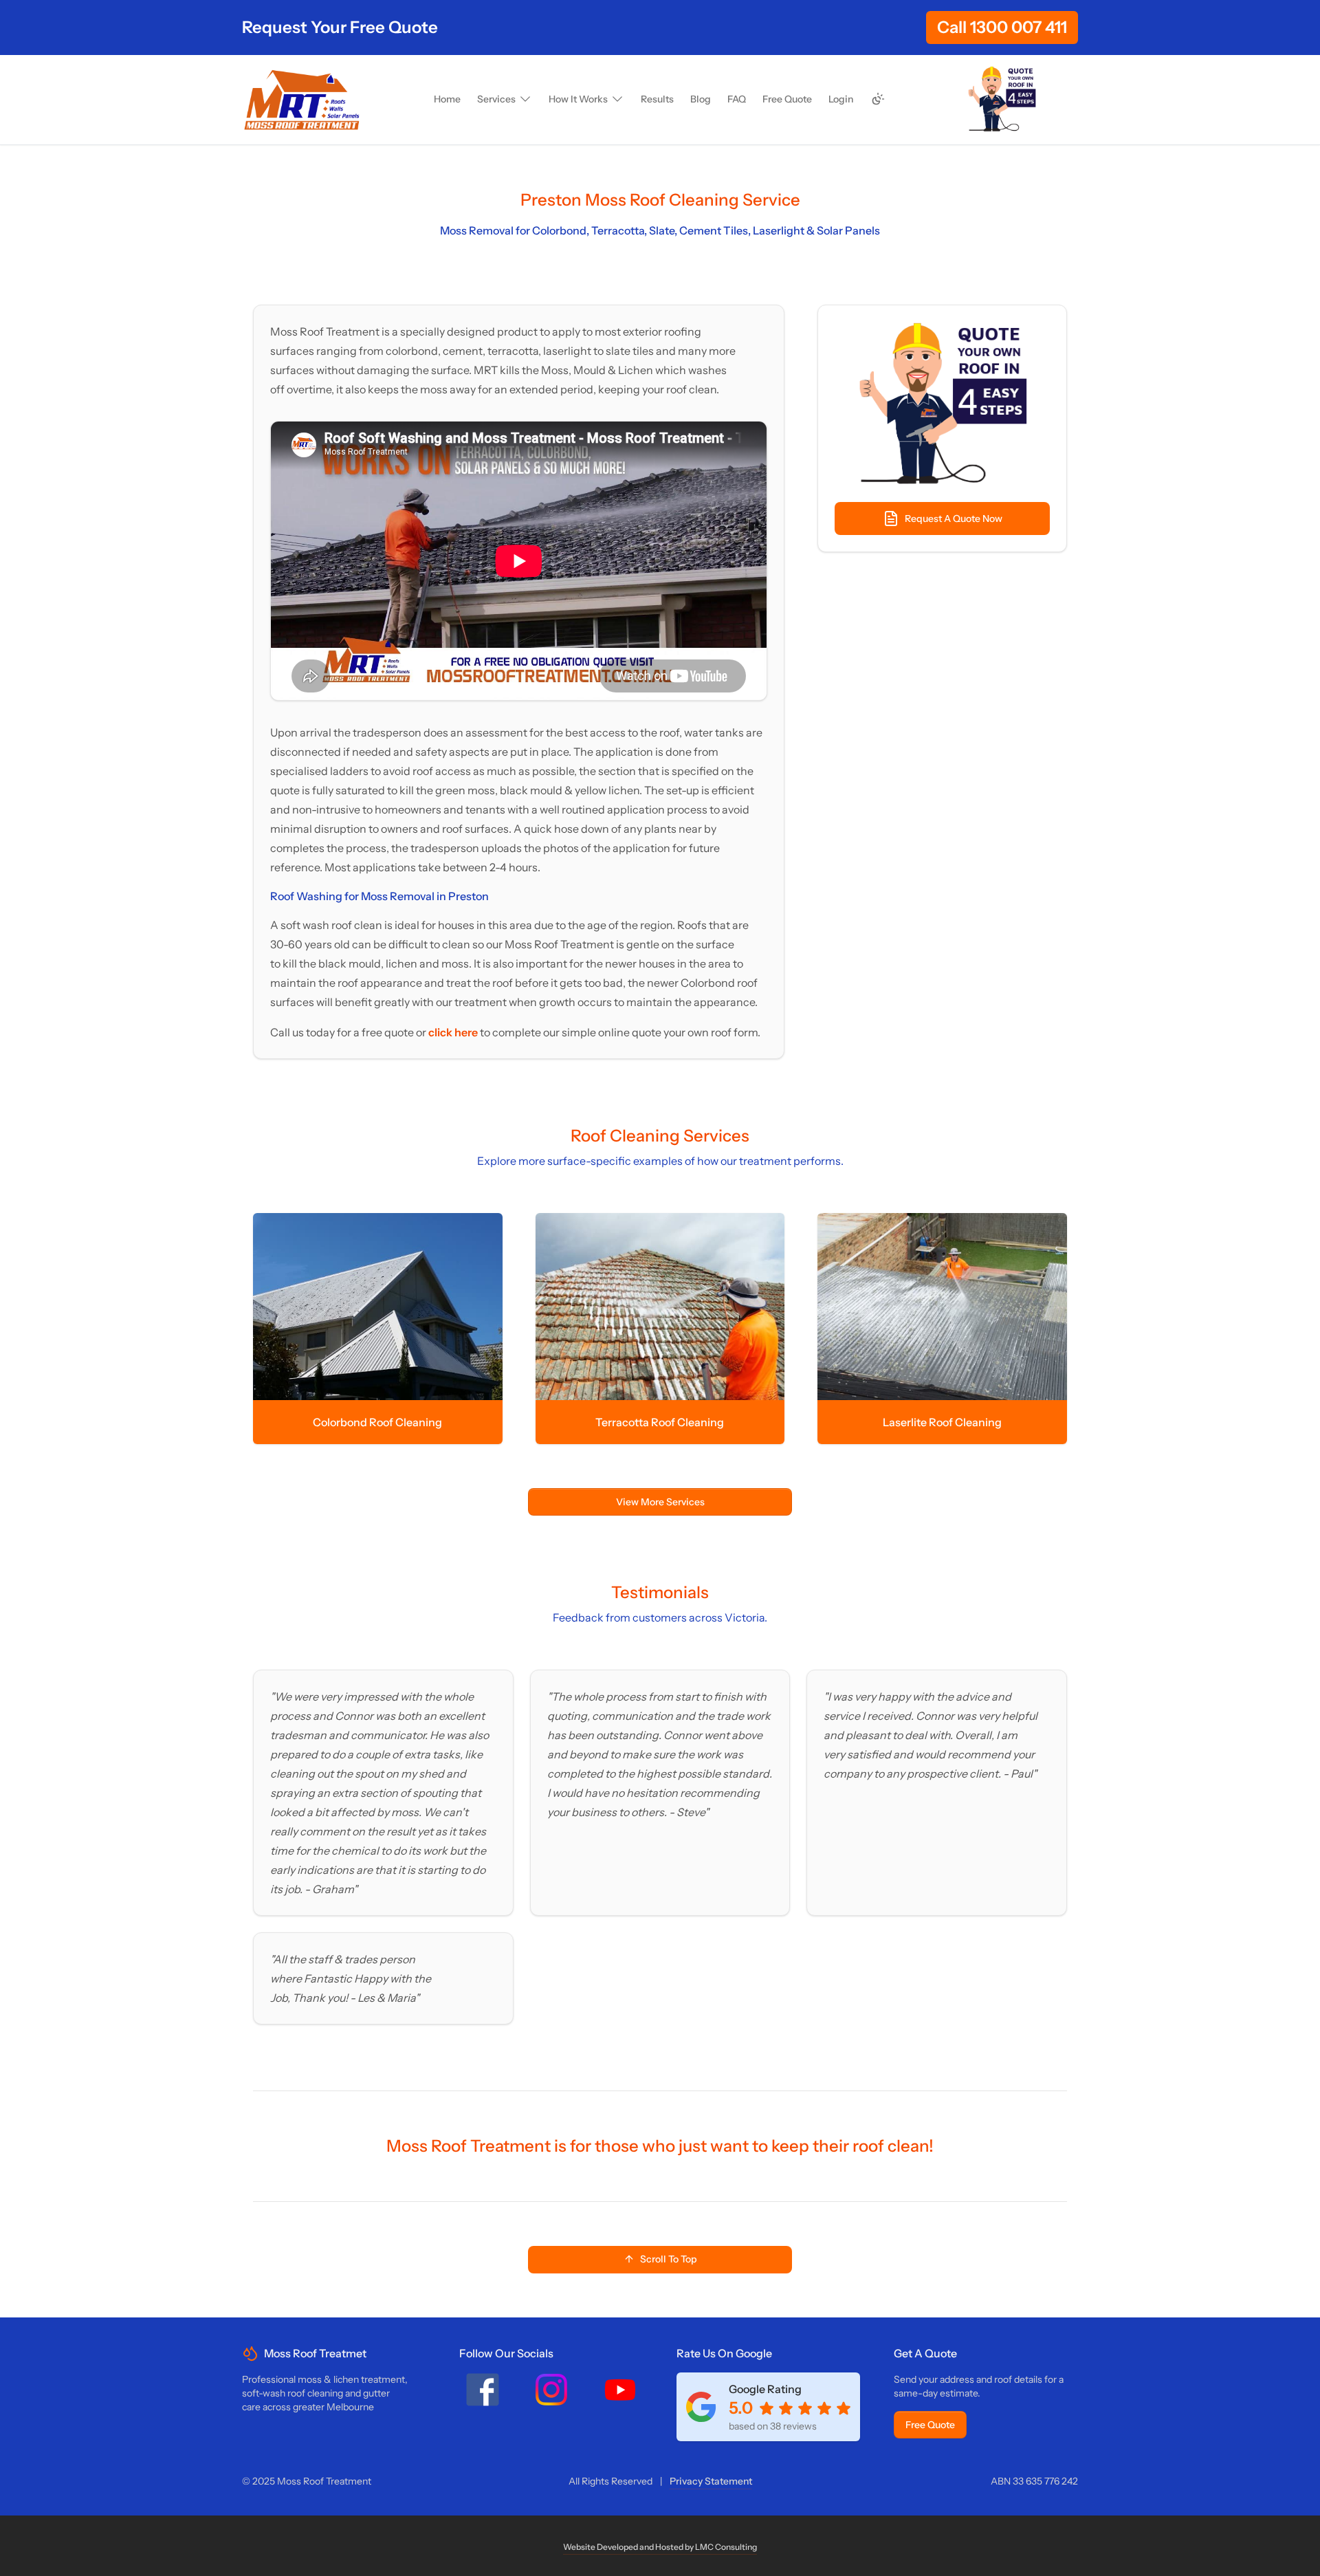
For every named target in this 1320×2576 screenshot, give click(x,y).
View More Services (660, 1502)
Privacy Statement (711, 2481)
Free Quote (930, 2425)
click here (454, 1032)
